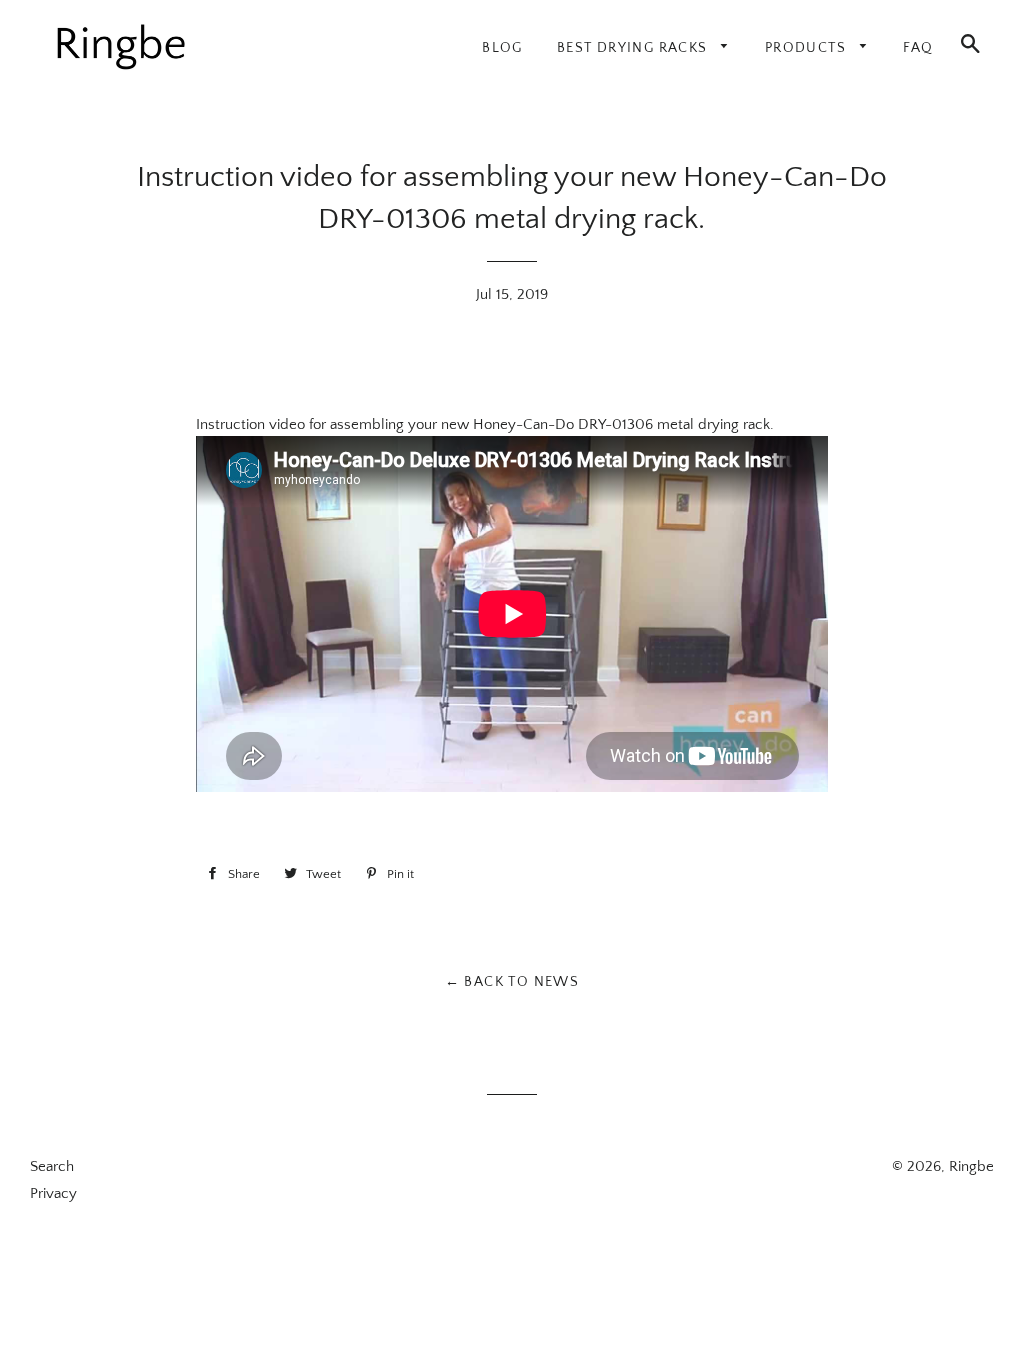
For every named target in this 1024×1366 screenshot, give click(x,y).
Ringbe (971, 1166)
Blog (502, 48)
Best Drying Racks (634, 48)
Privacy (53, 1193)
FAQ (918, 48)
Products (808, 48)
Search (52, 1166)
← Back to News (512, 982)
